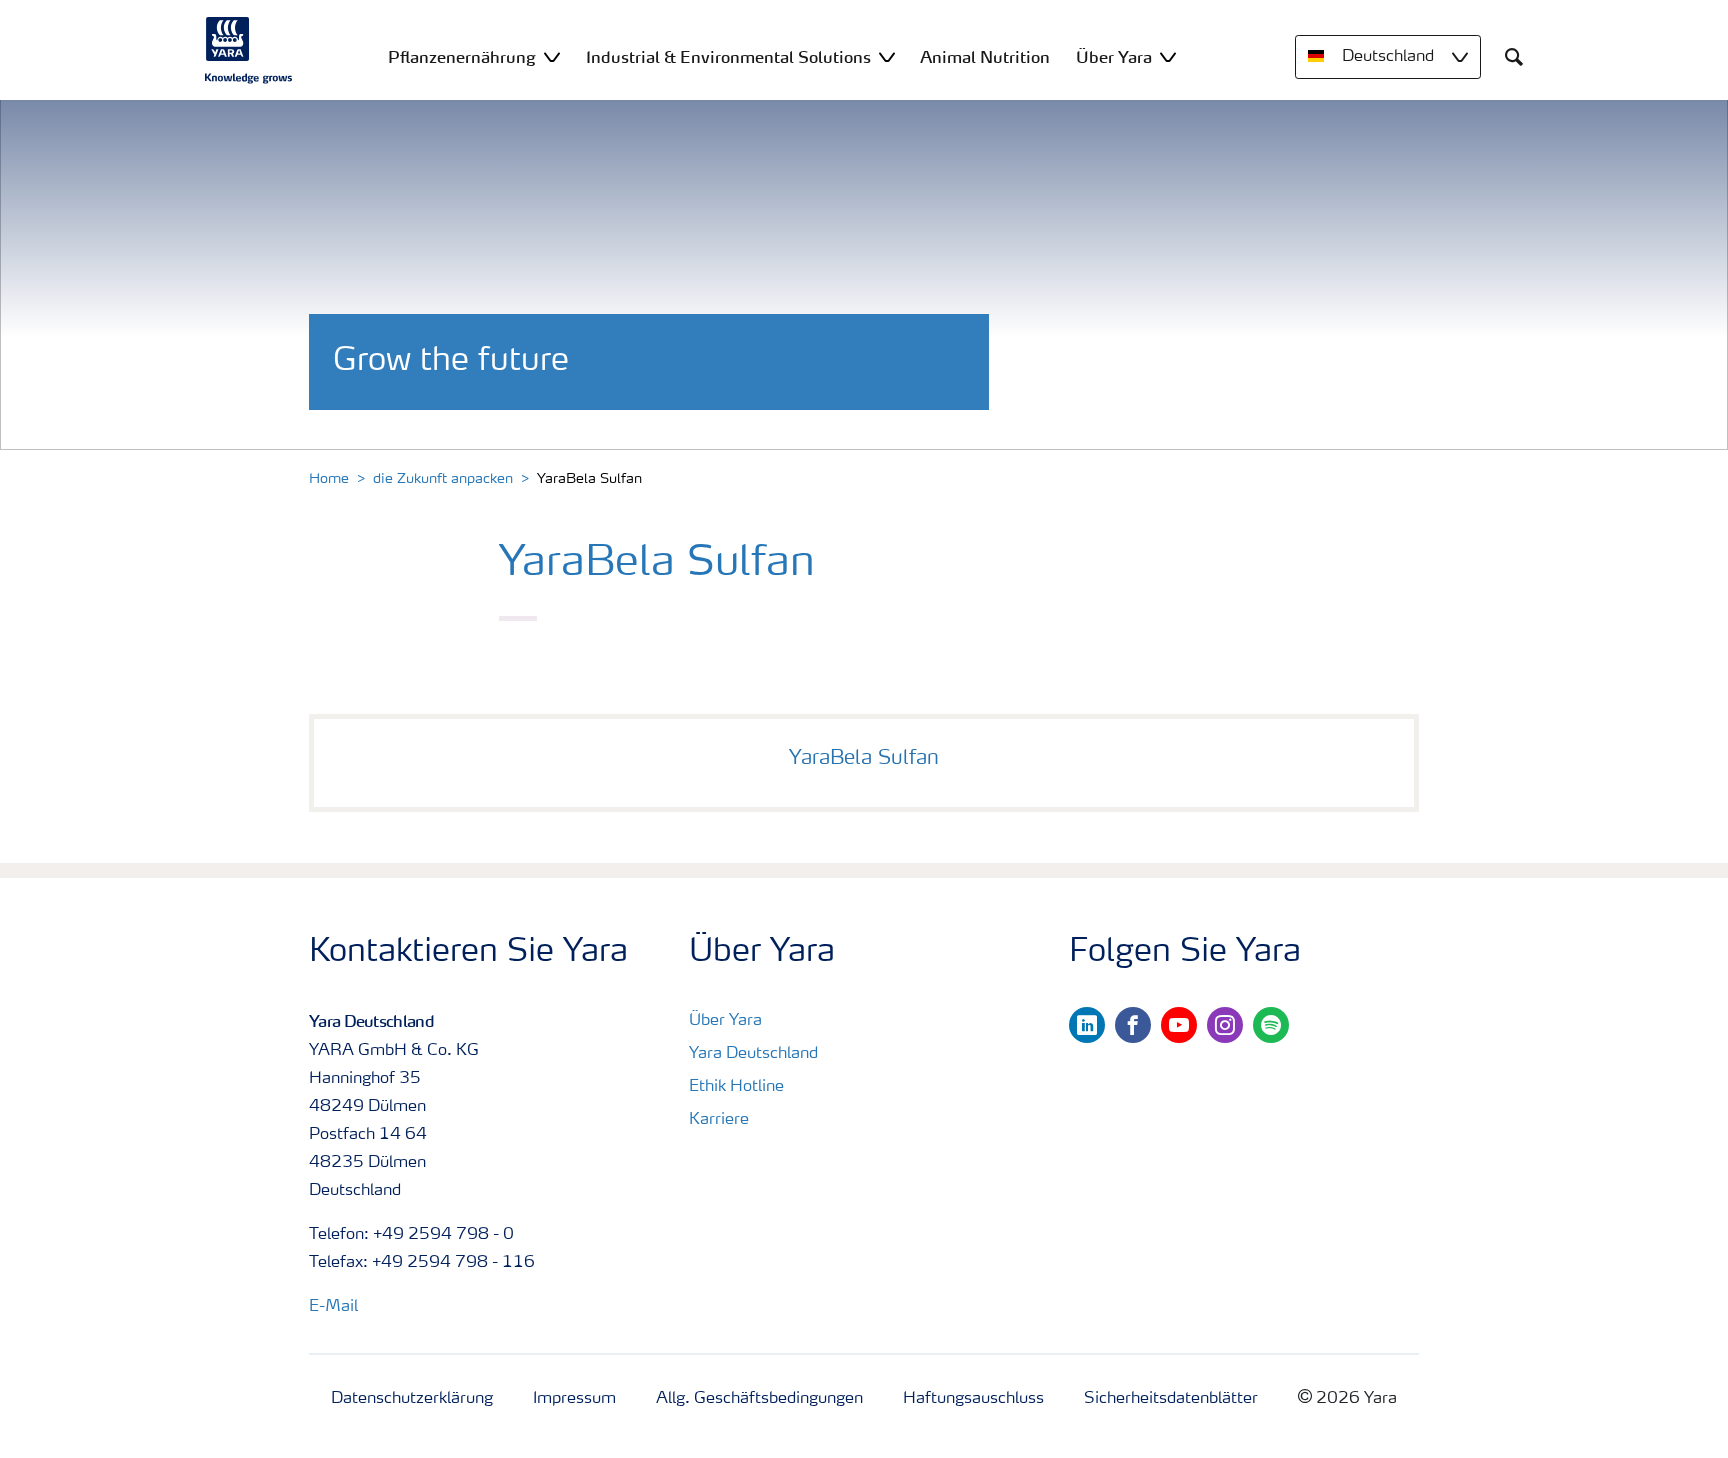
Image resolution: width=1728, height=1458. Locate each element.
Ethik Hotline (736, 1087)
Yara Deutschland (753, 1054)
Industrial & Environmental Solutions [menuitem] (728, 57)
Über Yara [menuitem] (1114, 57)
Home (329, 479)
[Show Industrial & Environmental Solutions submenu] (887, 56)
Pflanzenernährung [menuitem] (462, 57)
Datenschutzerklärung (412, 1399)
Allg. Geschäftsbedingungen (759, 1399)
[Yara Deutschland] (249, 50)
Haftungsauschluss (973, 1399)
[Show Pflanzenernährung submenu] (552, 56)
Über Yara (725, 1021)
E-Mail (333, 1307)
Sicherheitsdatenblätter (1171, 1399)
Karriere (719, 1120)
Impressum (574, 1399)
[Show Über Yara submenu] (1168, 56)
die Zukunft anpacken (443, 479)
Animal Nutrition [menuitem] (985, 57)
